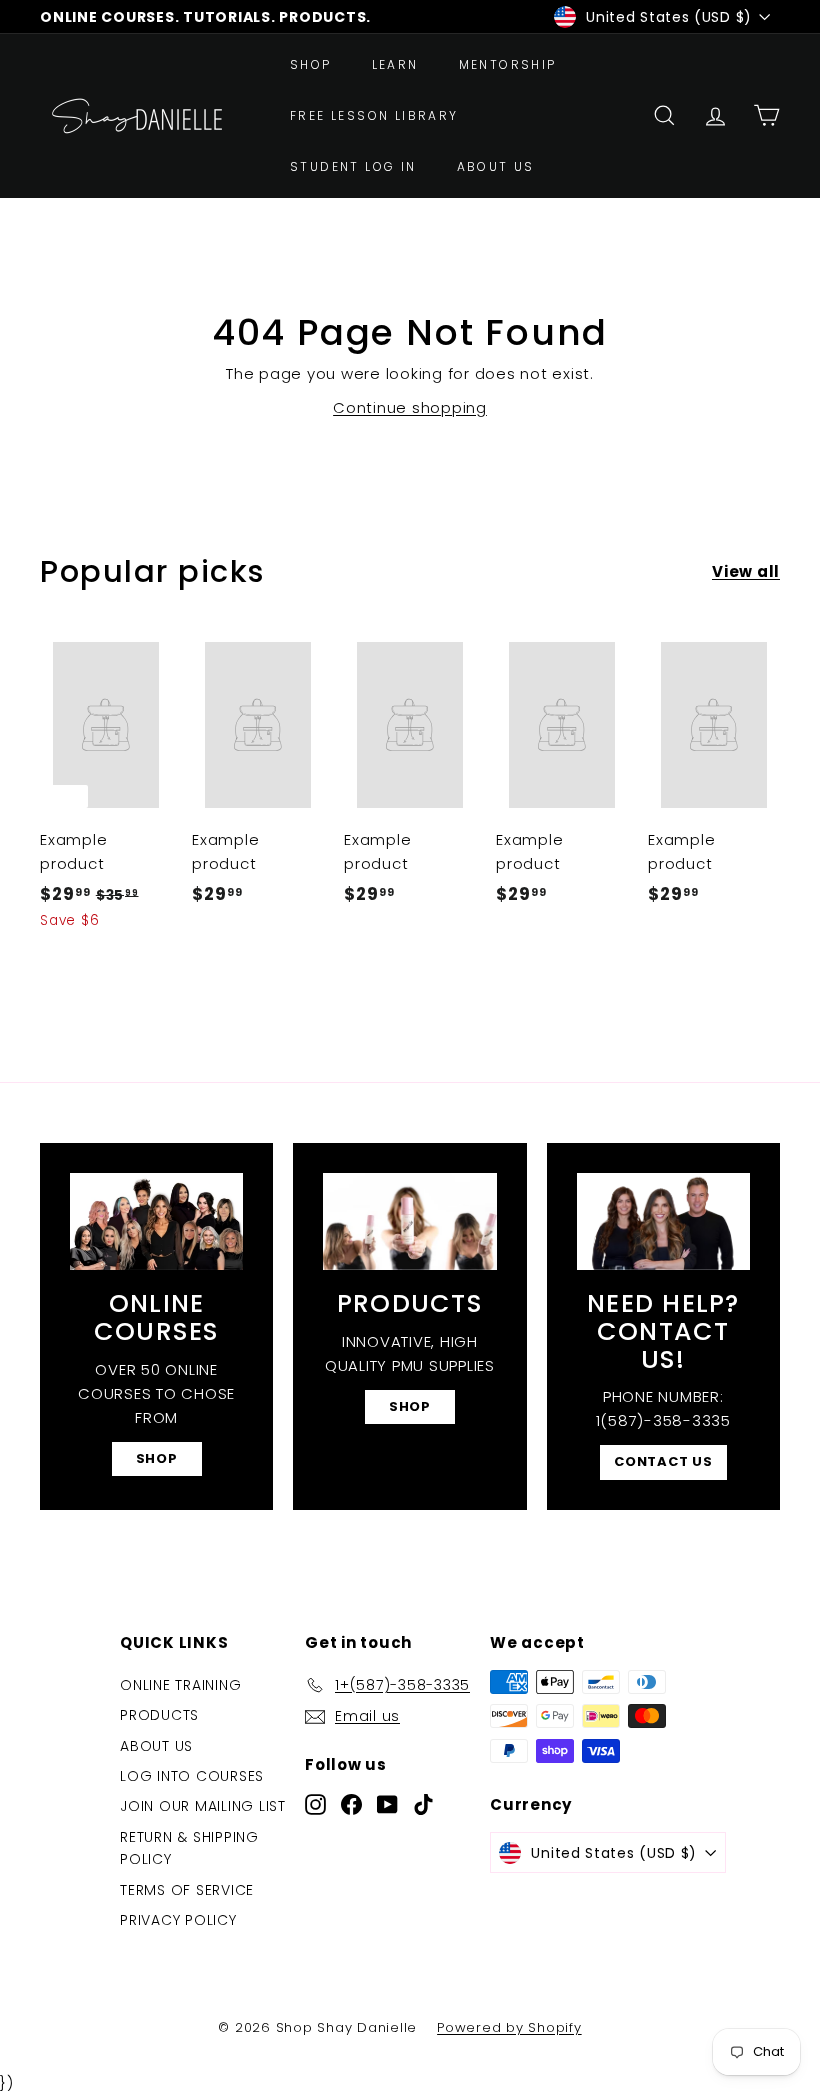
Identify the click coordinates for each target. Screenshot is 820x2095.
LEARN (395, 64)
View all (746, 571)
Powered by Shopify (509, 2027)
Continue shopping (410, 407)
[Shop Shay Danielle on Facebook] (351, 1803)
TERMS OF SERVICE (187, 1890)
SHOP (311, 64)
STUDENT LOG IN (353, 166)
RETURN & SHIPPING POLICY (189, 1848)
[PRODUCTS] (409, 1221)
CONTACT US (663, 1461)
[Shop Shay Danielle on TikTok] (423, 1803)
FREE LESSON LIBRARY (374, 115)
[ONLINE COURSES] (156, 1221)
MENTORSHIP (508, 64)
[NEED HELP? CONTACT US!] (663, 1221)
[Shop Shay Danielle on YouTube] (387, 1803)
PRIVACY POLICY (178, 1920)
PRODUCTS (159, 1715)
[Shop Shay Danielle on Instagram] (315, 1803)
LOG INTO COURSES (192, 1776)
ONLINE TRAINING (180, 1685)
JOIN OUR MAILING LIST (203, 1806)
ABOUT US (496, 166)
